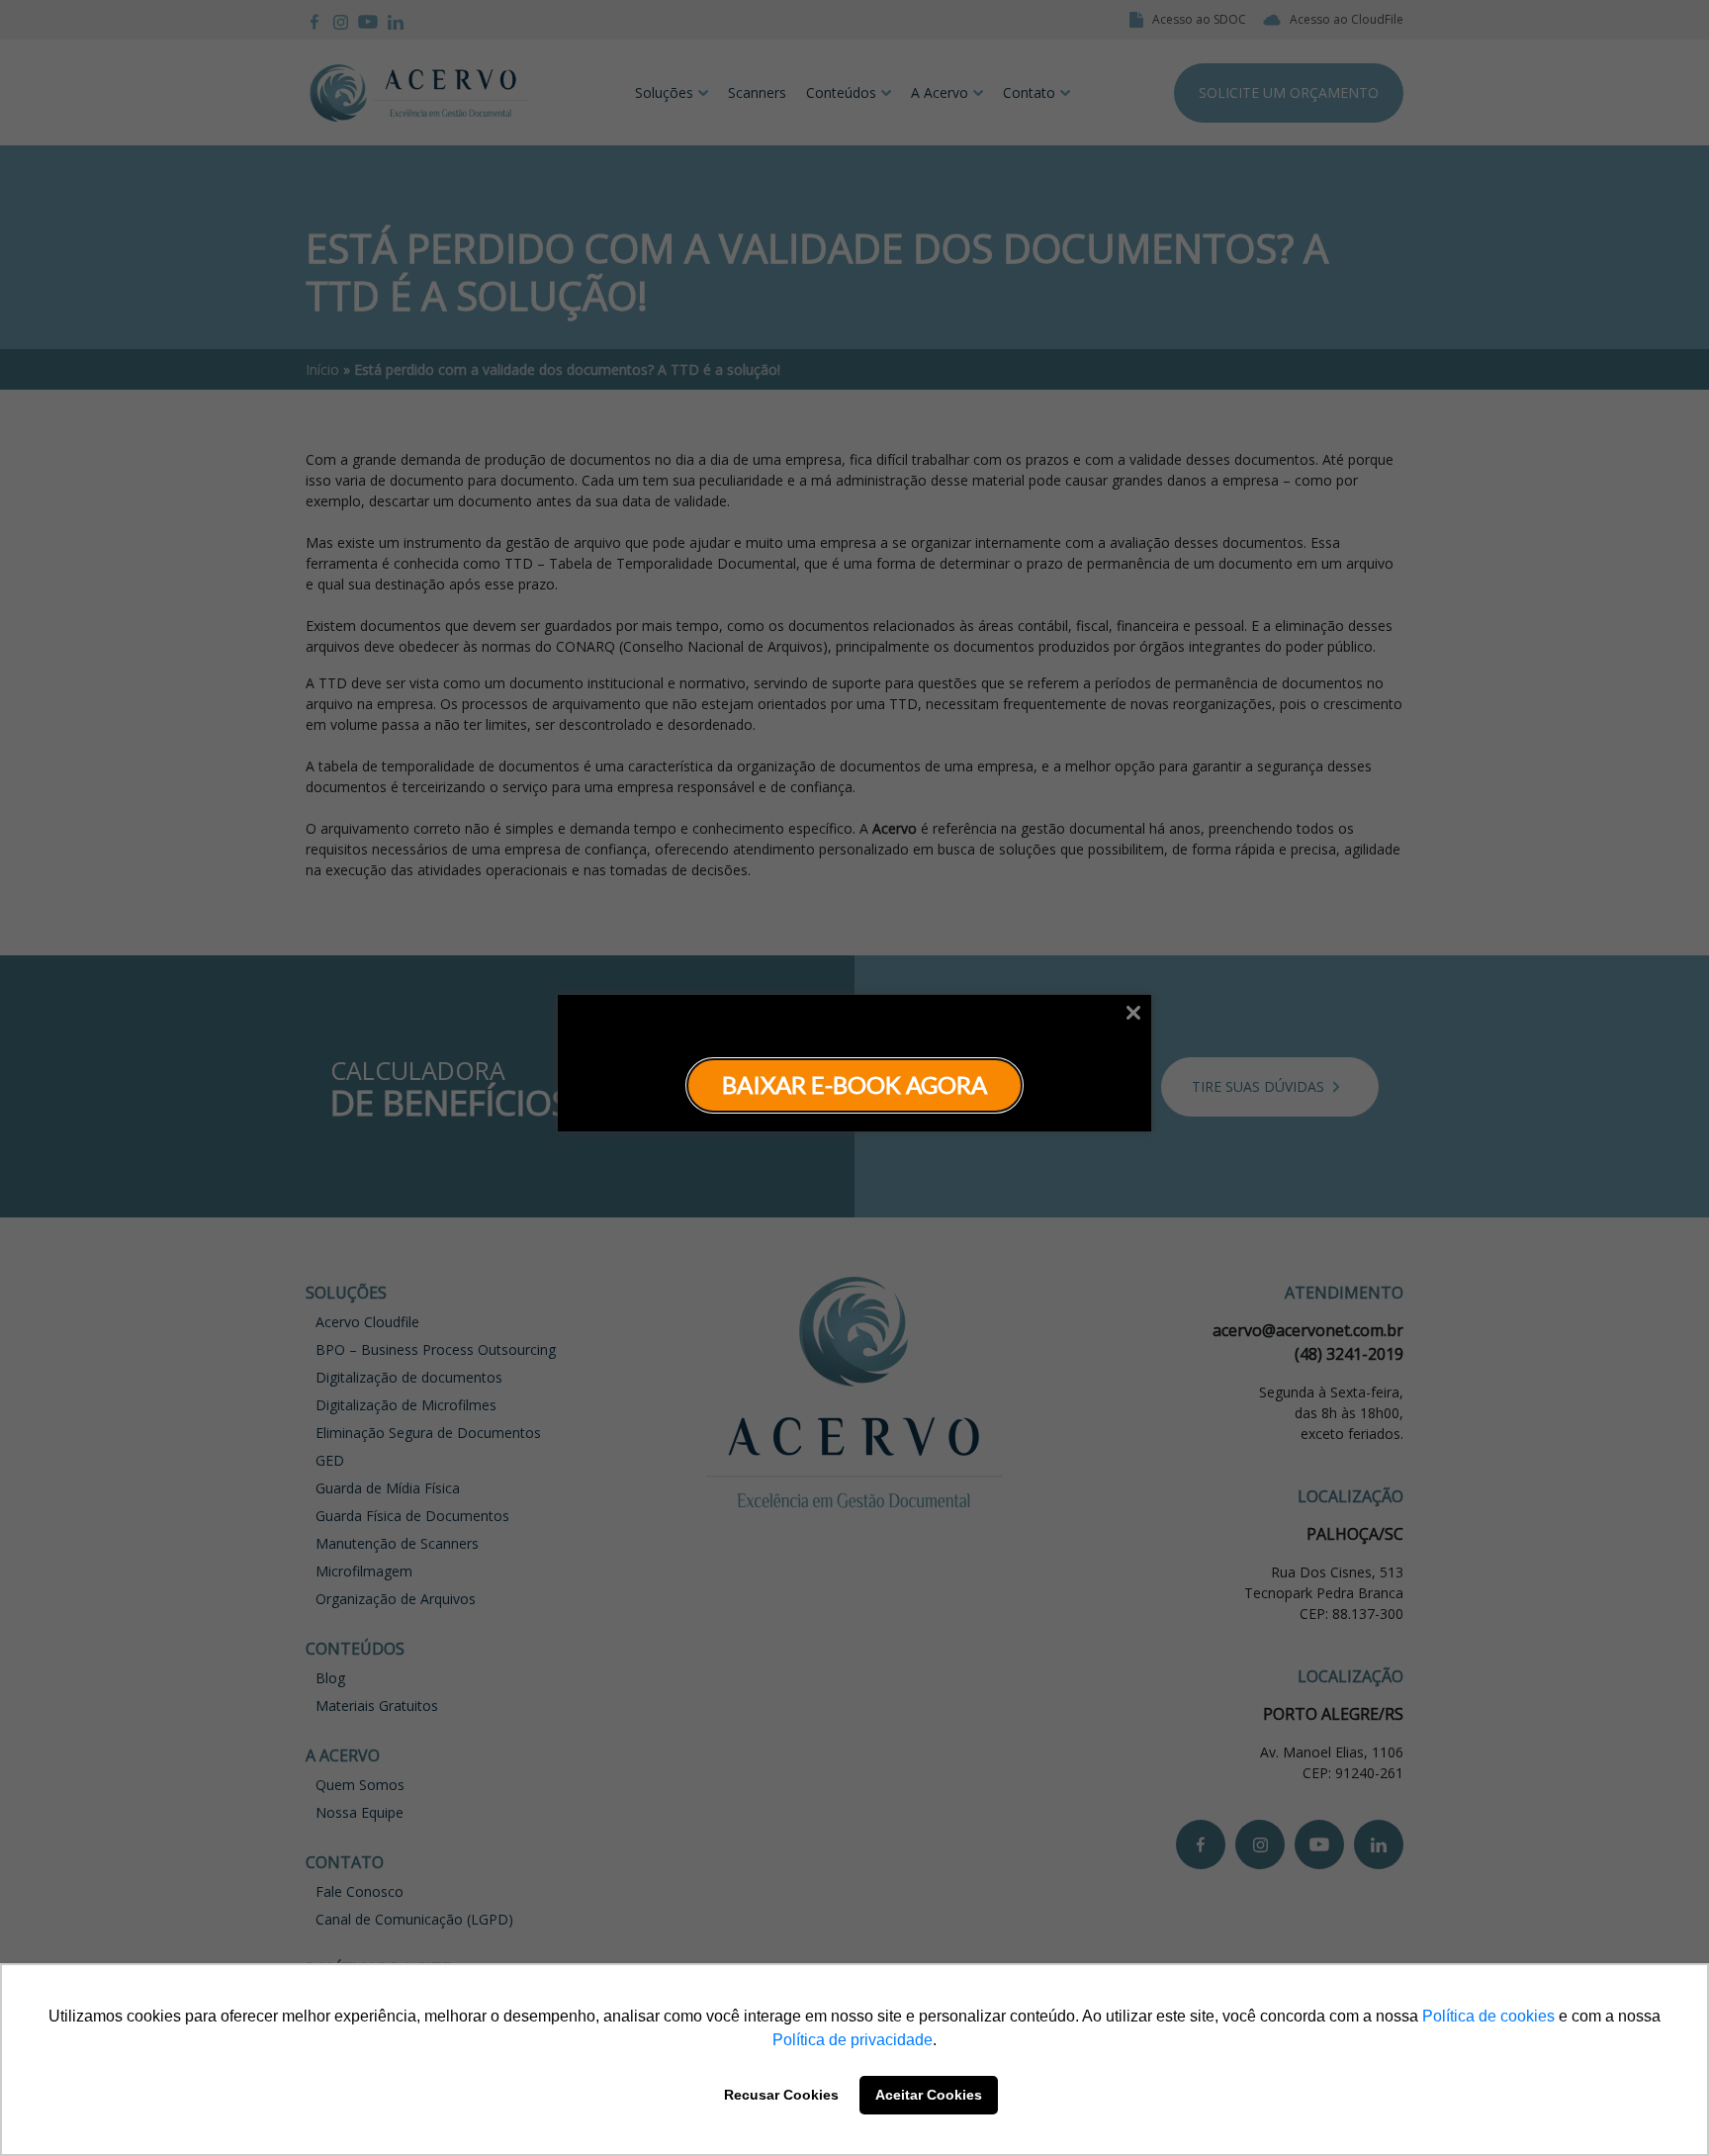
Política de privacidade (853, 2040)
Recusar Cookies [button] (781, 2095)
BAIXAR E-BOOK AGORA (854, 1084)
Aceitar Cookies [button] (929, 2095)
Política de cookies (1488, 2016)
